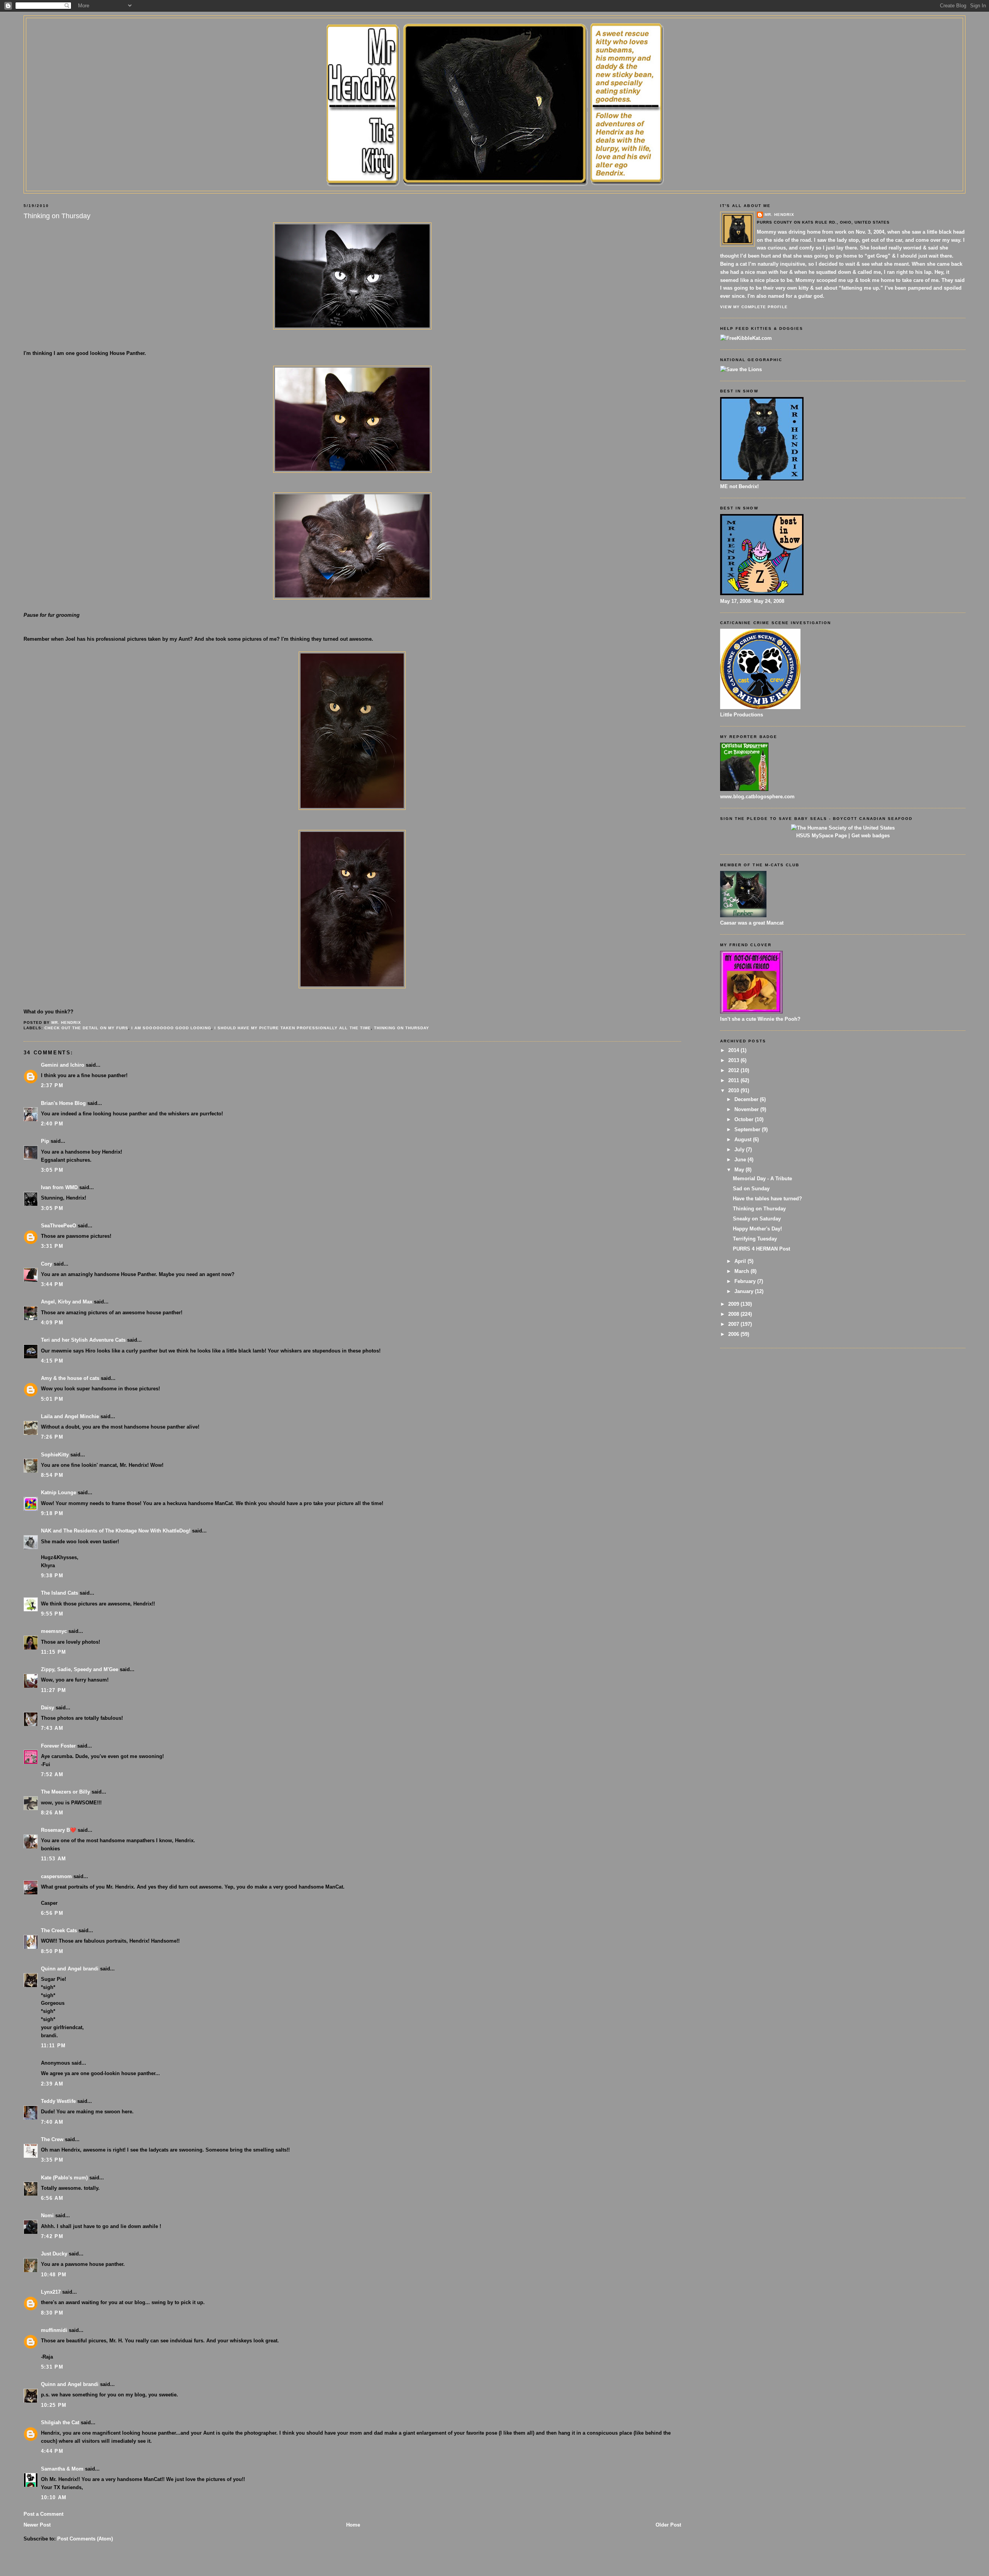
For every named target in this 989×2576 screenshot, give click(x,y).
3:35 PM (52, 2160)
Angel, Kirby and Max (67, 1302)
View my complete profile (754, 307)
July (740, 1150)
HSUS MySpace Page (822, 836)
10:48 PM (54, 2275)
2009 (734, 1304)
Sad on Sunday (751, 1189)
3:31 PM (52, 1246)
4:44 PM (52, 2451)
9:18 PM (52, 1513)
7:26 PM (52, 1437)
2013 (734, 1060)
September (748, 1129)
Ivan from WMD (59, 1187)
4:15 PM (52, 1361)
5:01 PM (52, 1399)
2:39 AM (52, 2084)
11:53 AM (54, 1859)
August (744, 1140)
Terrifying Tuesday (755, 1239)
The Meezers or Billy (65, 1792)
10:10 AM (54, 2497)
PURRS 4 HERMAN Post (761, 1249)
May (740, 1170)
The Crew (52, 2139)
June (741, 1160)
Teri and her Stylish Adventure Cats (84, 1340)
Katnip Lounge (59, 1492)
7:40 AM (52, 2122)
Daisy (48, 1708)
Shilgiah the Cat (60, 2422)
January (745, 1291)
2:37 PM (52, 1085)
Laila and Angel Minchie (70, 1416)
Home (353, 2525)
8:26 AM (52, 1813)
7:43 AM (52, 1728)
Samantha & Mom (62, 2469)
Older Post (668, 2525)
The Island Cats (59, 1593)
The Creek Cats (59, 1930)
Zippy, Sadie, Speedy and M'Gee (80, 1669)
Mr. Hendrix (779, 215)
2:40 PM (52, 1124)
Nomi (47, 2215)
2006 (734, 1334)
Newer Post (37, 2525)
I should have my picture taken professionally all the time (293, 1028)
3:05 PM (52, 1170)
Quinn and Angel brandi (70, 1969)
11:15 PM (54, 1652)
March (743, 1271)
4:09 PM (52, 1323)
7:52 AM (52, 1774)
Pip (45, 1141)
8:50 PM (52, 1951)
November (747, 1109)
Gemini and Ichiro (63, 1065)
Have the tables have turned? (767, 1199)
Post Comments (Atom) (85, 2539)
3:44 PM (52, 1284)
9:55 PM (52, 1614)
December (747, 1099)
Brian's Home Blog (63, 1103)
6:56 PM (52, 1913)
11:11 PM (53, 2046)
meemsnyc (54, 1631)
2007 (734, 1324)
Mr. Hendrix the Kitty (494, 32)
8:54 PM (52, 1475)
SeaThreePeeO (59, 1226)
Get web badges (871, 836)
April (741, 1261)
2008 (734, 1314)
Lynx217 (51, 2292)
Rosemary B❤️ (59, 1830)
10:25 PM (54, 2405)
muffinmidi (54, 2330)
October (745, 1119)
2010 (734, 1090)
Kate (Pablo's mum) (64, 2178)
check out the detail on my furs (86, 1028)
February (746, 1281)
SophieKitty (55, 1455)
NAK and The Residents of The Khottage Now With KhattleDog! (116, 1531)
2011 (734, 1080)
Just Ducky (54, 2254)
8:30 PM (52, 2313)
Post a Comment (43, 2514)
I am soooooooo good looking (171, 1028)
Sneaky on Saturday (757, 1219)
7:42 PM (52, 2236)
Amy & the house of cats (70, 1378)
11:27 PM (54, 1690)
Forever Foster (58, 1746)
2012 (734, 1070)
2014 (734, 1050)
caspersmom (56, 1876)
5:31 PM (52, 2367)
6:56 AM (52, 2198)
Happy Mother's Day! (757, 1229)
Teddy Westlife (58, 2101)
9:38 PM (52, 1576)
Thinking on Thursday (402, 1028)
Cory (47, 1264)
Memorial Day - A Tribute (762, 1179)
